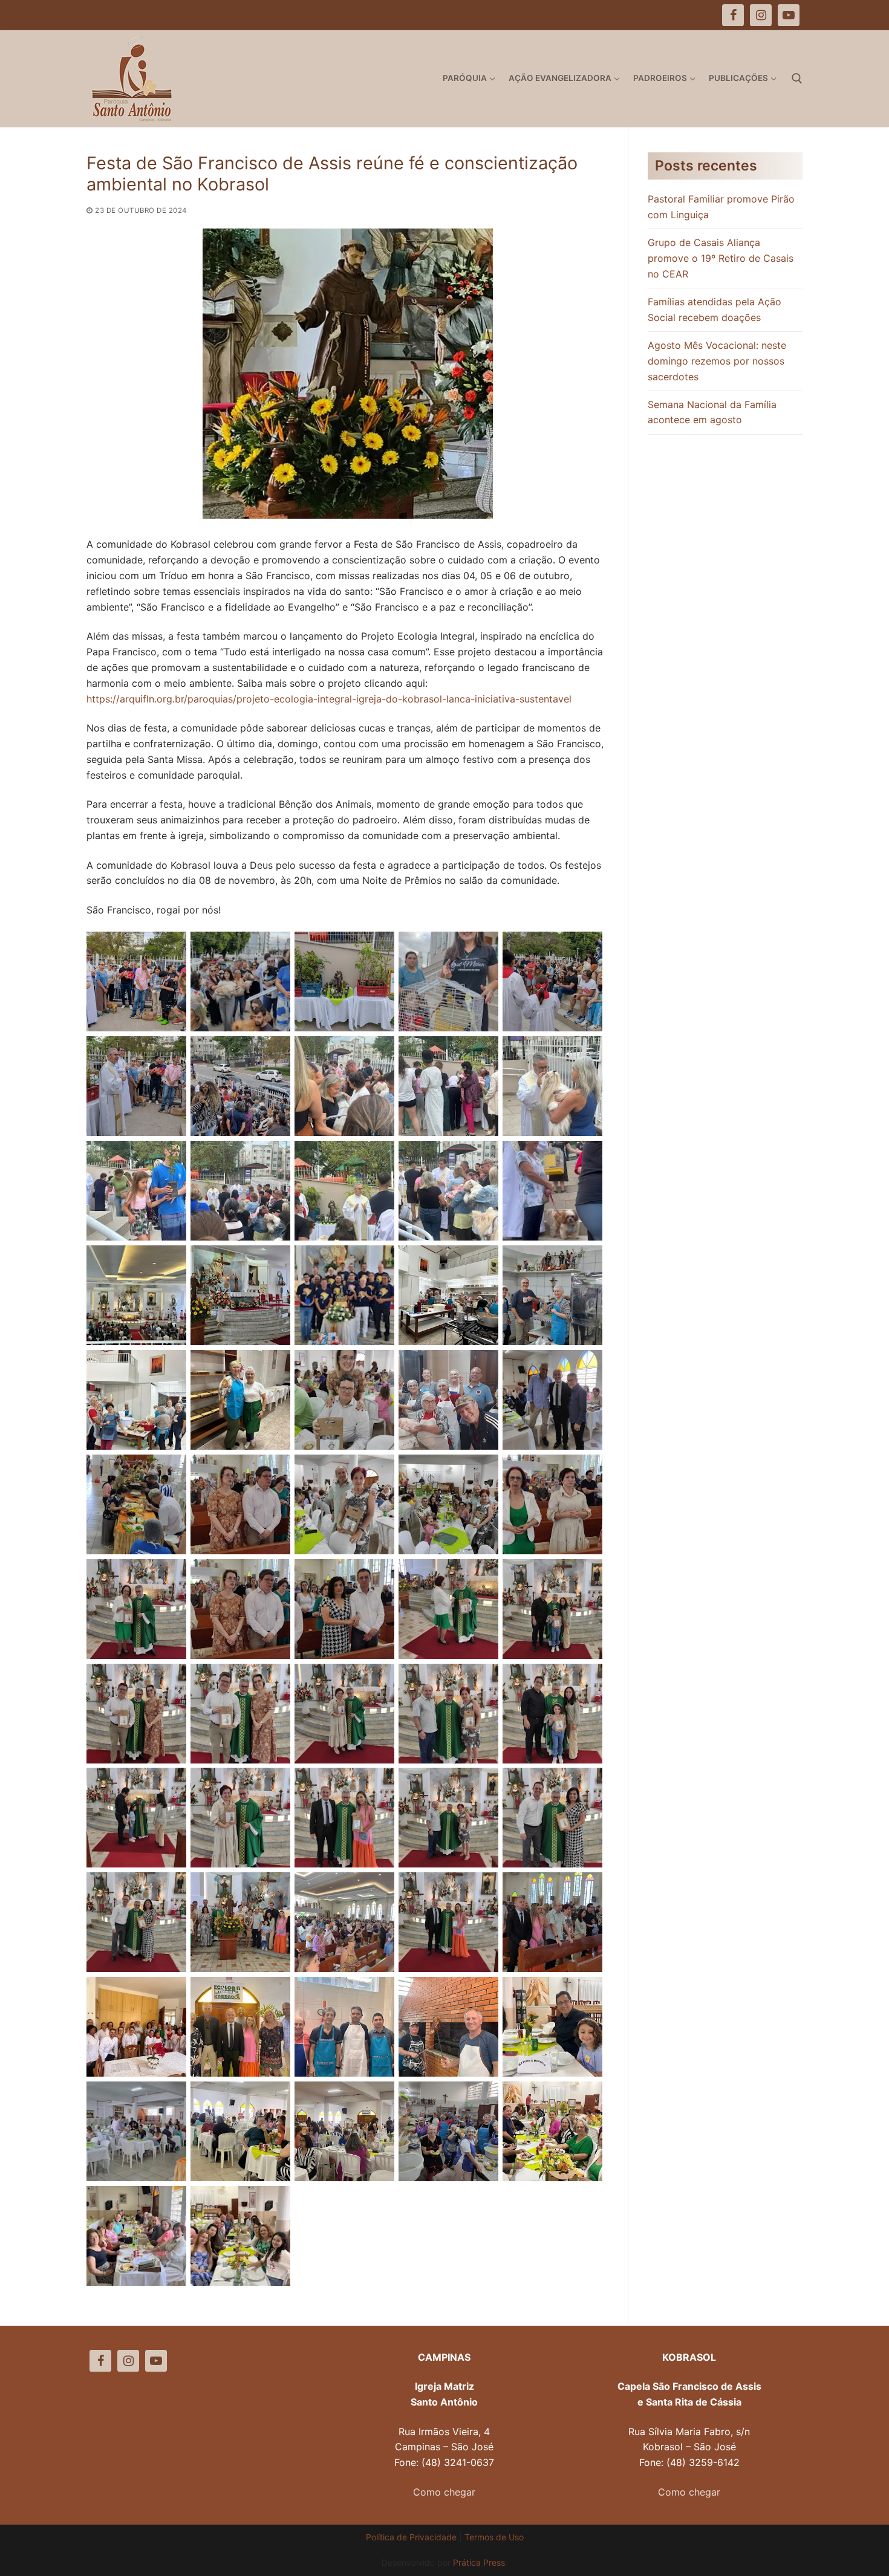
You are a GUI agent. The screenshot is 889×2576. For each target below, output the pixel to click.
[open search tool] (797, 79)
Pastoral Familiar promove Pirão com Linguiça (721, 207)
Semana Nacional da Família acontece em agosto (712, 412)
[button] (863, 17)
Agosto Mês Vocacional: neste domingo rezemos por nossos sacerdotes (717, 361)
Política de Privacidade (411, 2537)
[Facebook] (100, 2361)
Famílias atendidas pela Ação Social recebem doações (715, 310)
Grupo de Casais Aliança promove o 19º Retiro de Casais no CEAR (721, 258)
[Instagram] (128, 2361)
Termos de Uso (494, 2537)
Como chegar (444, 2492)
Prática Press (479, 2562)
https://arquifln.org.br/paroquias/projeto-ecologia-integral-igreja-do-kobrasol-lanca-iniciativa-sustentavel (329, 699)
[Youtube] (156, 2361)
